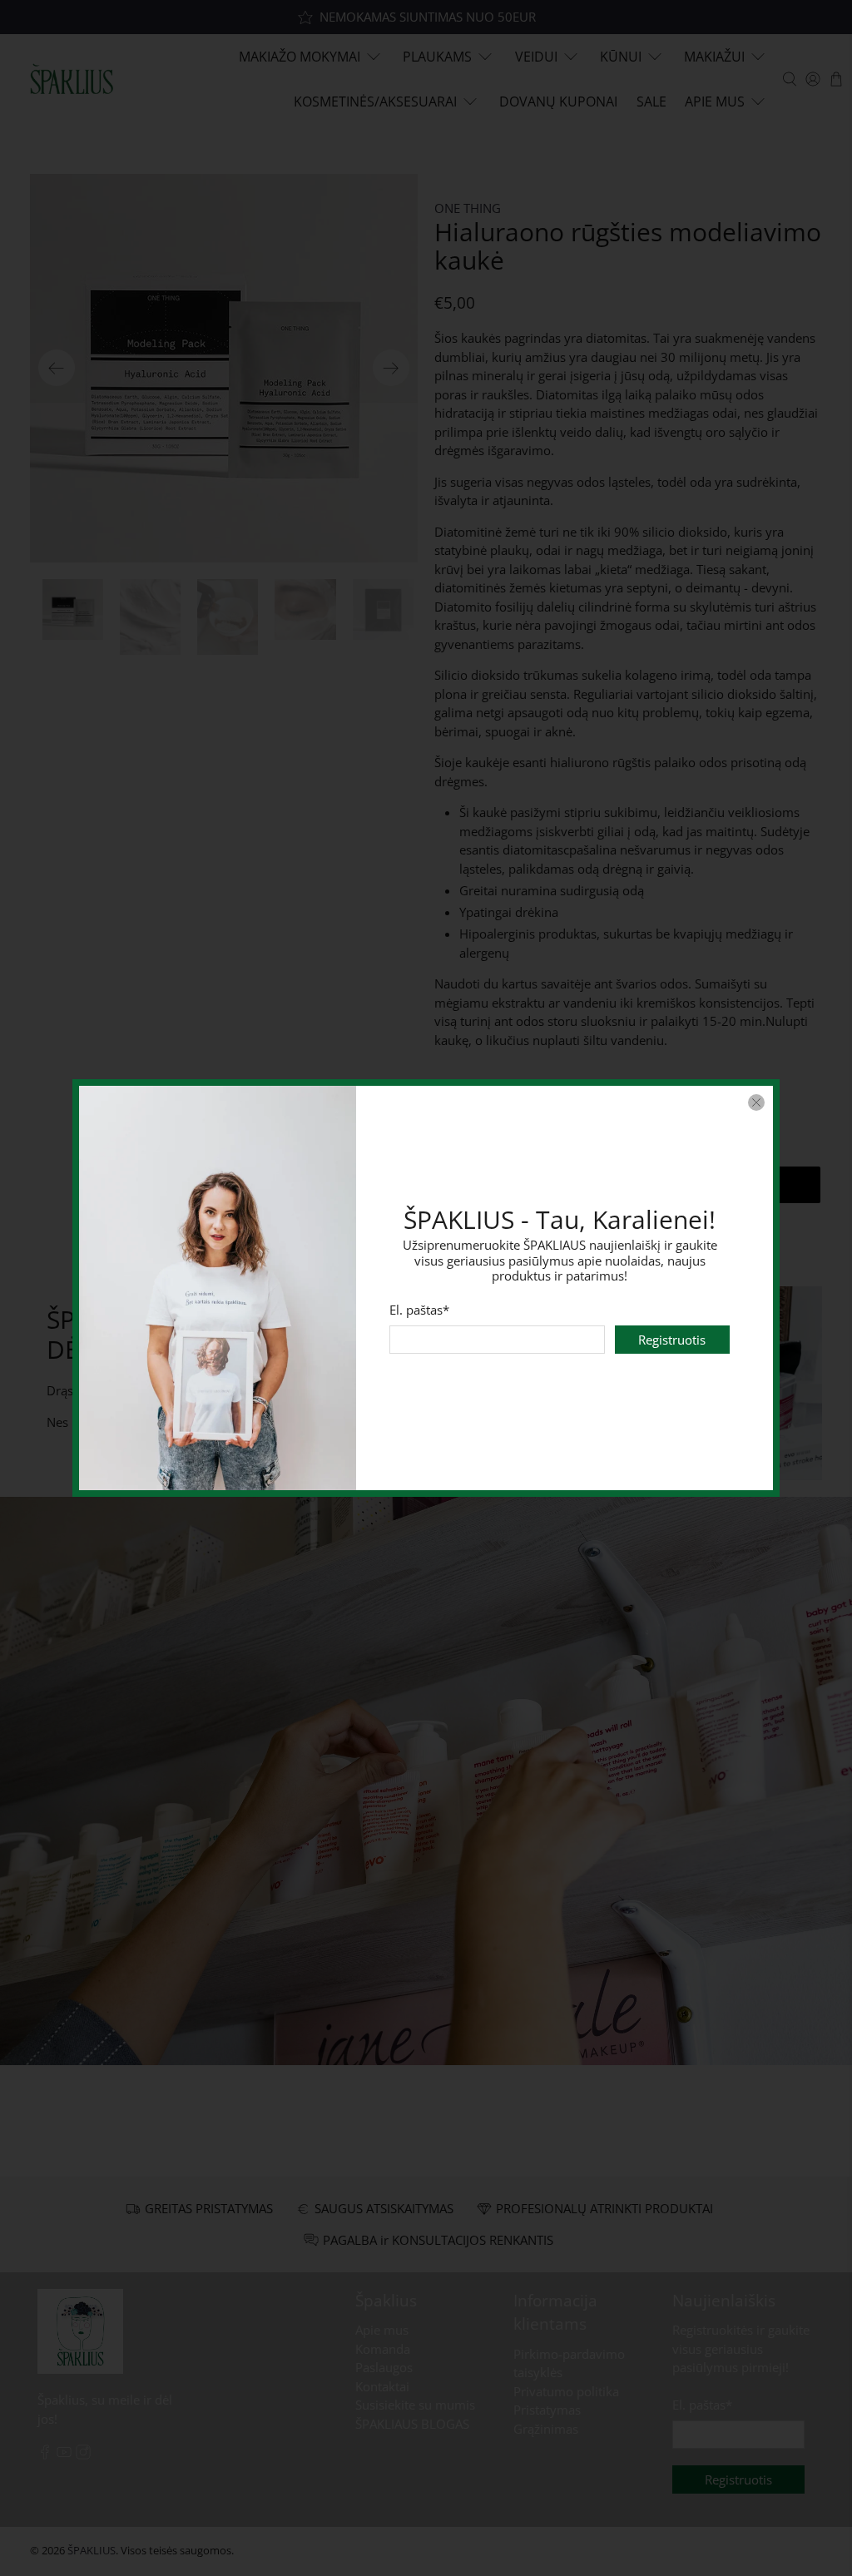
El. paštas (420, 1310)
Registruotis (672, 1340)
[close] (756, 1102)
